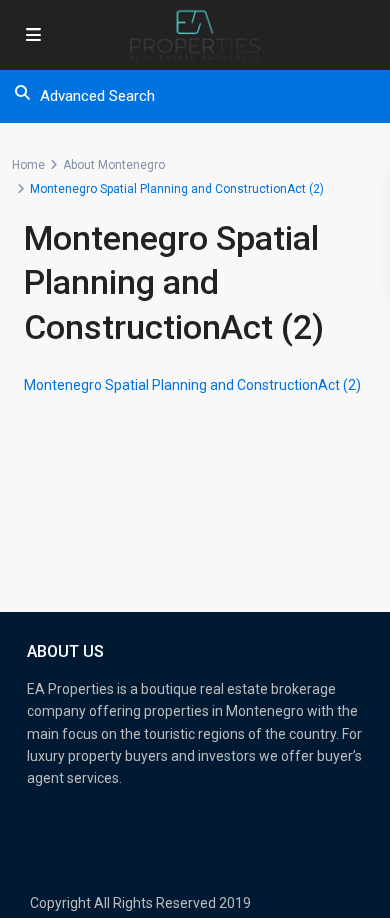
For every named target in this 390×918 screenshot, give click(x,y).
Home (28, 165)
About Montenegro (114, 165)
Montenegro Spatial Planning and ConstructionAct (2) (192, 385)
